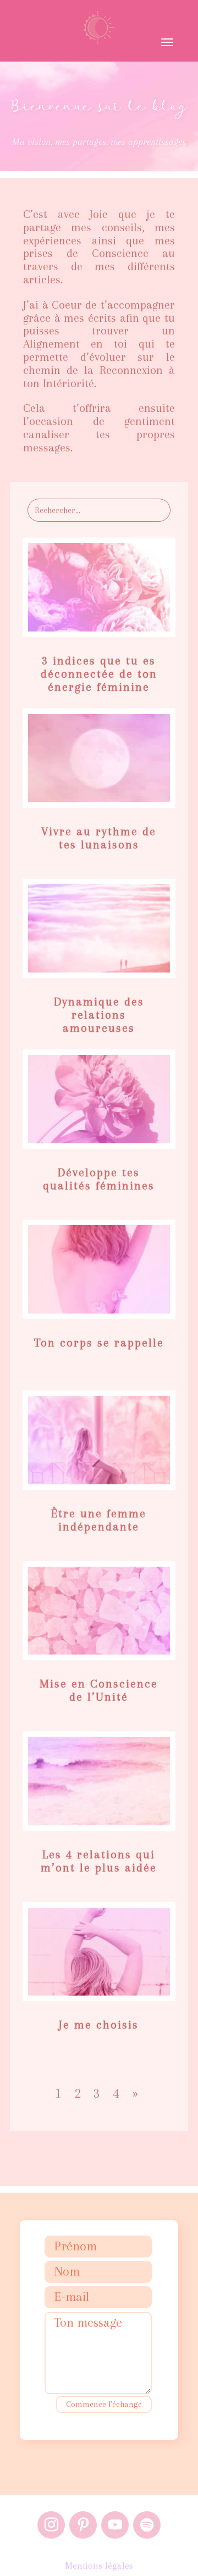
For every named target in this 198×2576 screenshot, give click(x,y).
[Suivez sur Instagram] (51, 2525)
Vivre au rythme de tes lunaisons (99, 838)
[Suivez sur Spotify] (147, 2525)
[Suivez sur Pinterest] (83, 2525)
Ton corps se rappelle (99, 1343)
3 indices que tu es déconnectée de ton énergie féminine (99, 674)
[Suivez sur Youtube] (115, 2525)
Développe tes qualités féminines (99, 1179)
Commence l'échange (104, 2404)
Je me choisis (99, 2025)
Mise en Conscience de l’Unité (99, 1690)
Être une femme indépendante (99, 1520)
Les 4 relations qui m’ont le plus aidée (99, 1861)
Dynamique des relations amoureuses (99, 1015)
